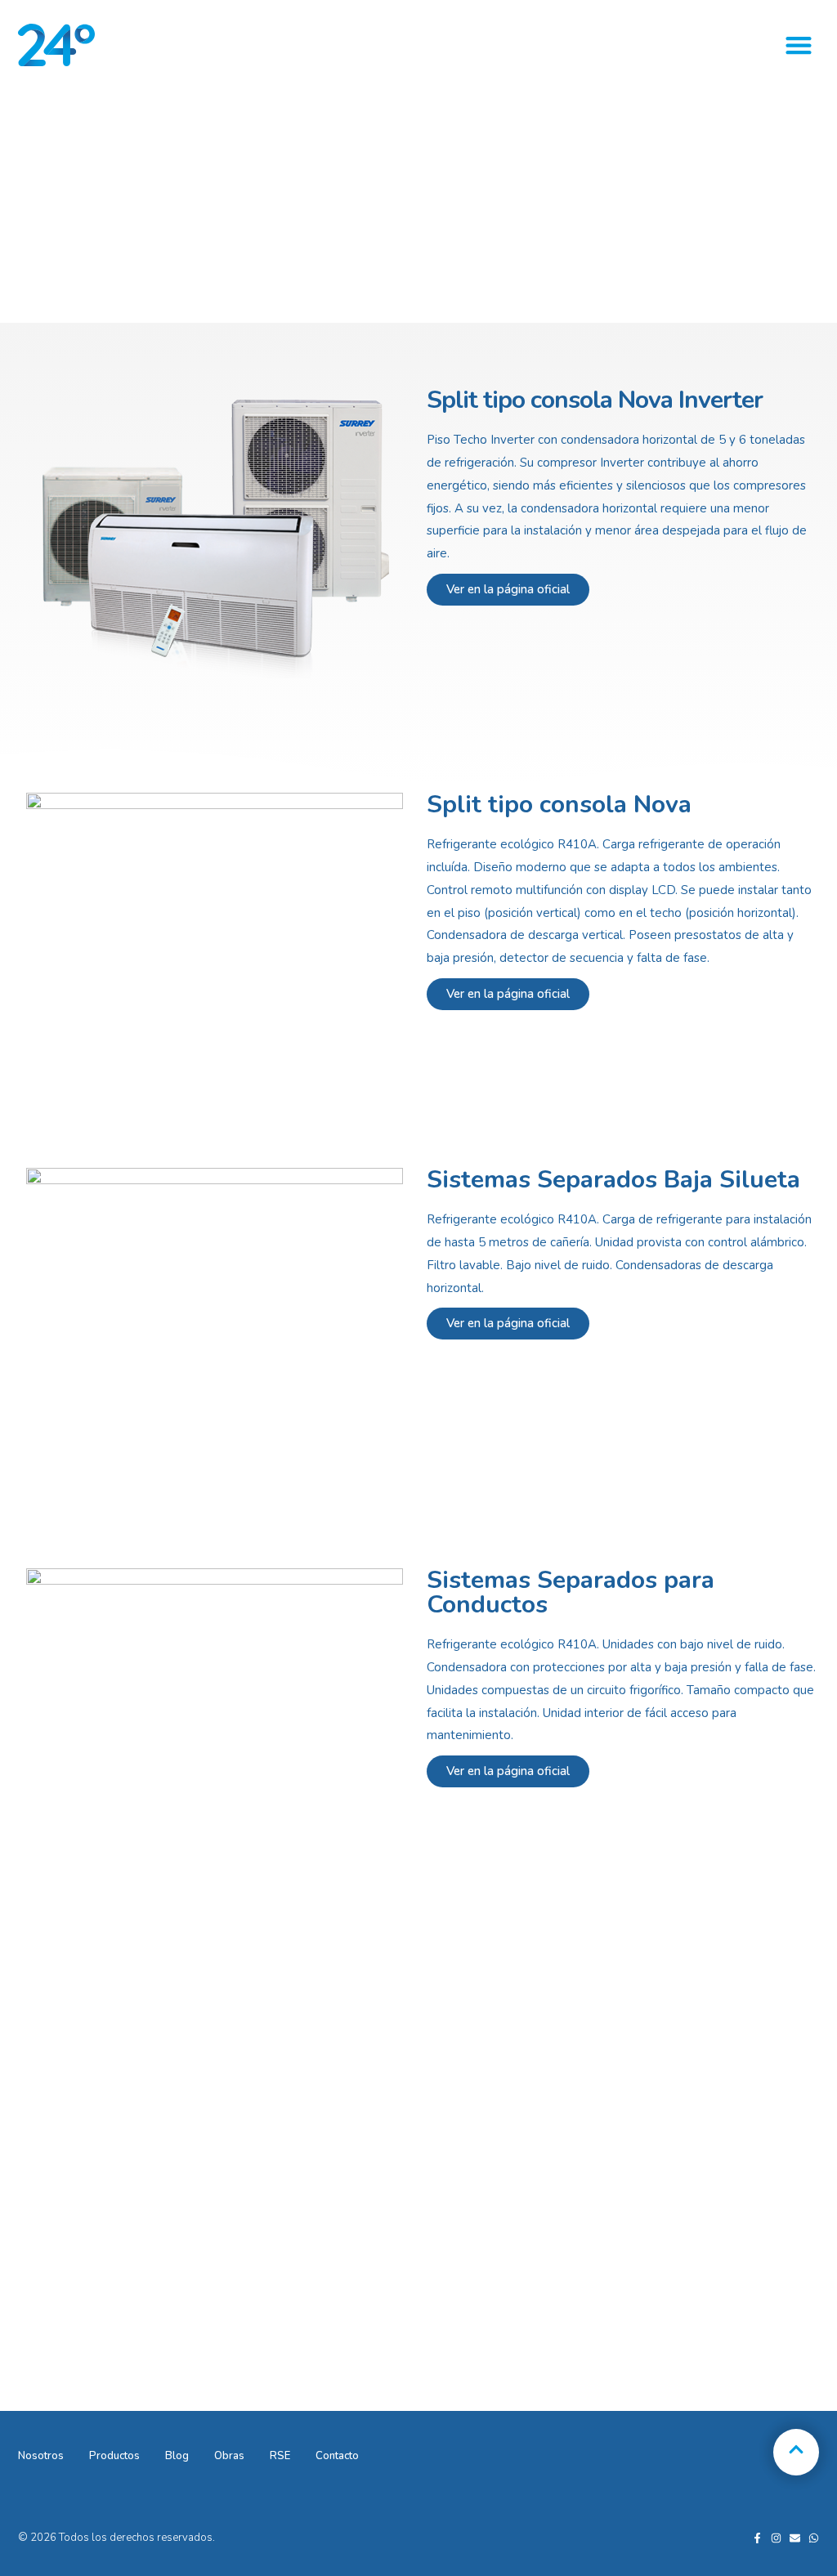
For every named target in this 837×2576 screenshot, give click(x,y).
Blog (177, 2456)
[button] (798, 45)
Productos (114, 2456)
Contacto (337, 2456)
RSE (280, 2456)
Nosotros (41, 2456)
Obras (229, 2456)
